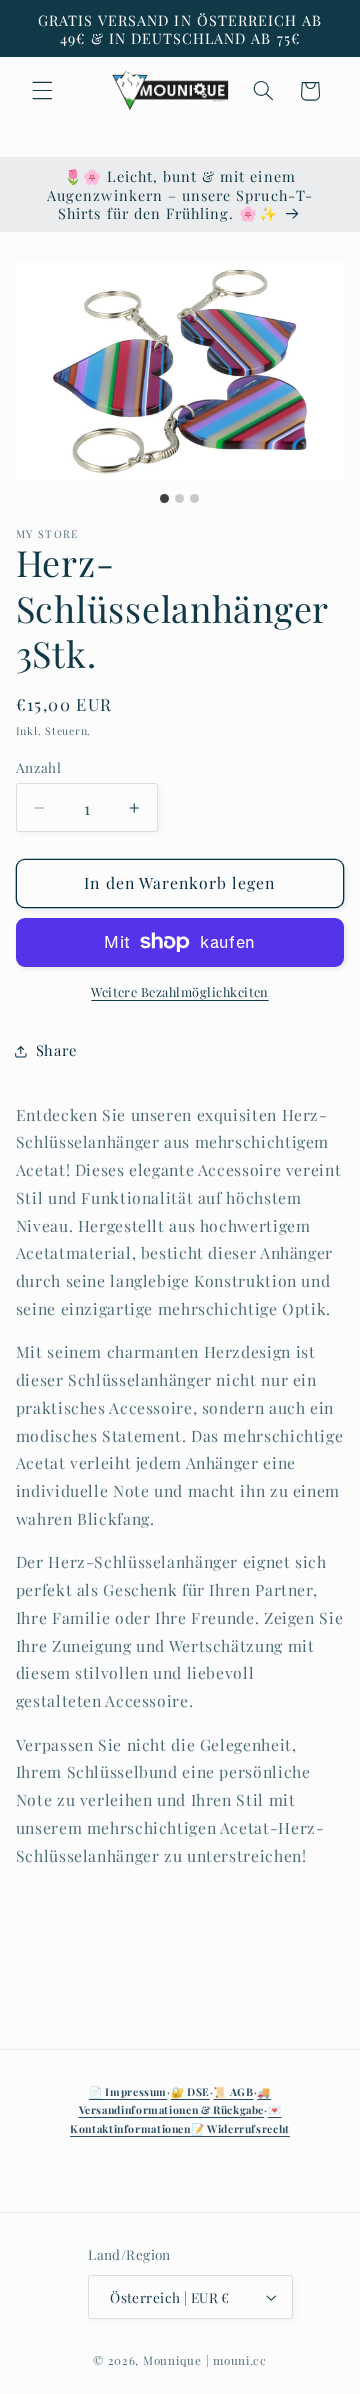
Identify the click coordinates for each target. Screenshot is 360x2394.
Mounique (172, 2360)
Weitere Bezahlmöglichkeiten (179, 991)
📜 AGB (233, 2092)
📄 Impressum (128, 2092)
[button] (42, 91)
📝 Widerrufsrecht (240, 2129)
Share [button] (56, 1050)
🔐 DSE (190, 2092)
